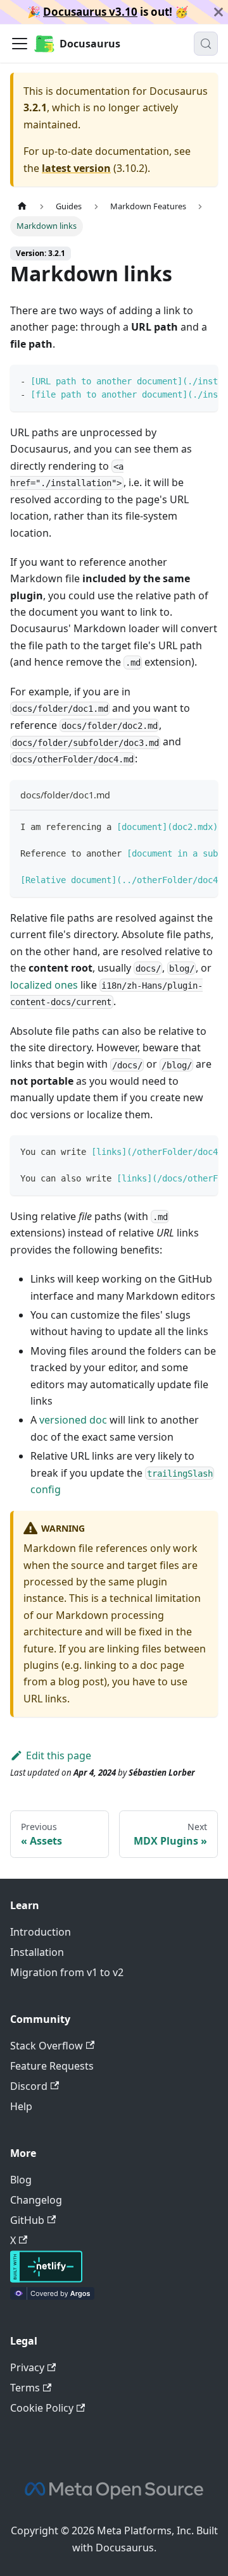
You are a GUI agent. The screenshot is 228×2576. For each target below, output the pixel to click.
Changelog (36, 2200)
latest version (76, 168)
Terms (25, 2388)
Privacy (27, 2367)
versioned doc (73, 1420)
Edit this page (59, 1755)
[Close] (218, 12)
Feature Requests (52, 2066)
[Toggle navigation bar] (20, 44)
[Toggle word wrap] (179, 381)
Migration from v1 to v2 (67, 1972)
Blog (21, 2180)
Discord (29, 2086)
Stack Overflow (47, 2046)
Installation (37, 1952)
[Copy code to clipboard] (202, 381)
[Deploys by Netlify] (46, 2279)
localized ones (44, 985)
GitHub (27, 2220)
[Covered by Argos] (52, 2296)
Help (21, 2106)
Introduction (41, 1932)
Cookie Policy (42, 2408)
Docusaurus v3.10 (90, 12)
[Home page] (22, 206)
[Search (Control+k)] (206, 44)
